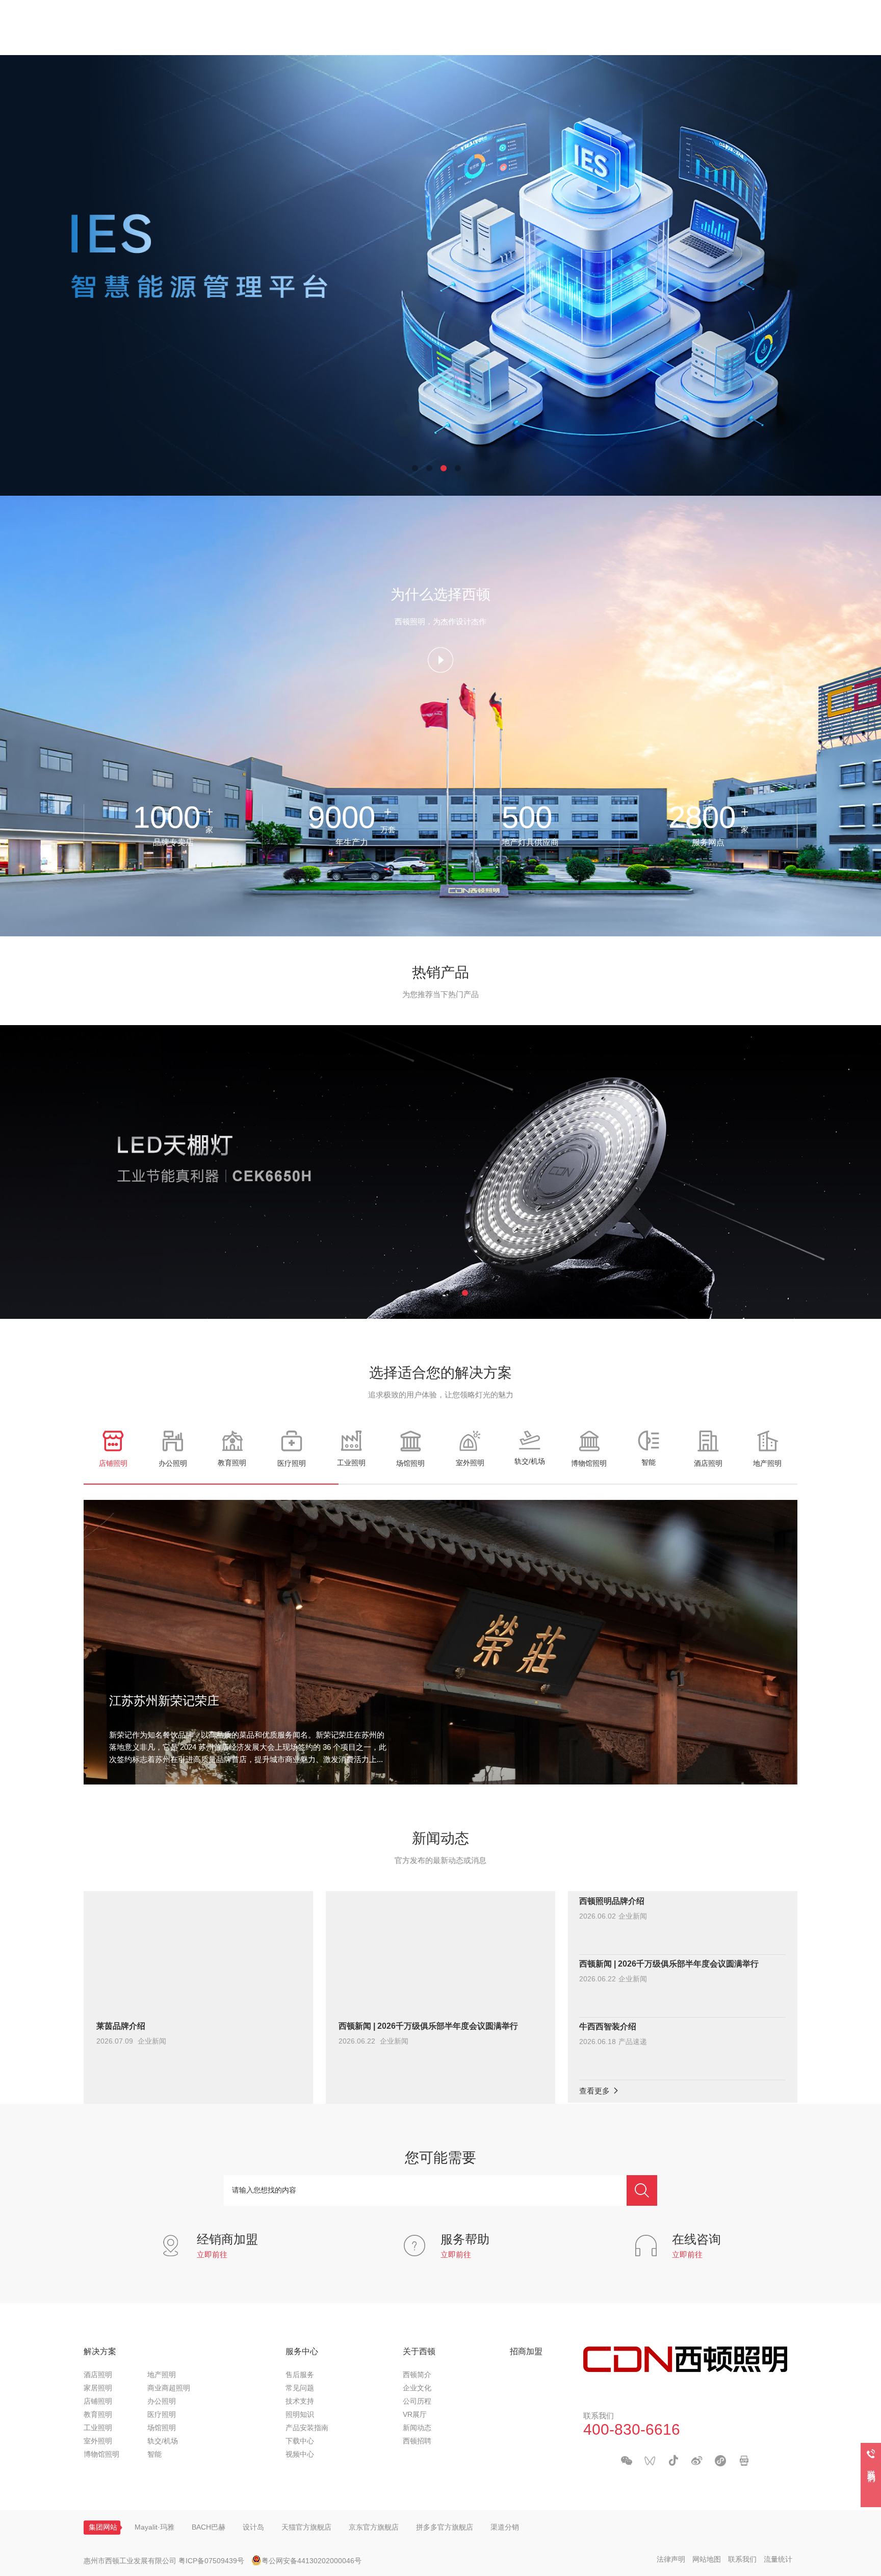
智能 (154, 2455)
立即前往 (212, 2255)
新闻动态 (417, 2428)
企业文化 (417, 2389)
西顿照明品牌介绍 (612, 1902)
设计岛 (253, 2528)
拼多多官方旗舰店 (445, 2528)
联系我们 (742, 2560)
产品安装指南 (307, 2428)
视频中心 (300, 2455)
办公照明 (162, 2402)
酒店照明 (98, 2375)
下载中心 (300, 2442)
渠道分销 (505, 2528)
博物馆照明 (101, 2455)
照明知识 (300, 2415)
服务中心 (302, 2352)
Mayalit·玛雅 (154, 2528)
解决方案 (100, 2352)
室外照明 (98, 2442)
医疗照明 (162, 2415)
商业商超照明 (169, 2389)
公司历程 (417, 2402)
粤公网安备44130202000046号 (312, 2561)
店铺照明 (98, 2402)
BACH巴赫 (209, 2528)
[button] (415, 468)
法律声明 (671, 2560)
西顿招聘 (417, 2442)
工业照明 (98, 2428)
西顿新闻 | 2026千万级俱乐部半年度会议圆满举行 (428, 2026)
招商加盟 (526, 2352)
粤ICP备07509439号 (211, 2561)
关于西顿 (419, 2352)
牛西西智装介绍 (608, 2027)
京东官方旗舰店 (374, 2528)
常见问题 (300, 2389)
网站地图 (707, 2560)
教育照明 (98, 2415)
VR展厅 (415, 2415)
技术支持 (300, 2402)
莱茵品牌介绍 (121, 2026)
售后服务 (300, 2375)
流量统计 (778, 2560)
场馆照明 (162, 2428)
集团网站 (103, 2528)
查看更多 (595, 2092)
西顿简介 (417, 2375)
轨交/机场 (163, 2442)
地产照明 (162, 2375)
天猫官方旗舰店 (306, 2528)
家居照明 (98, 2389)
